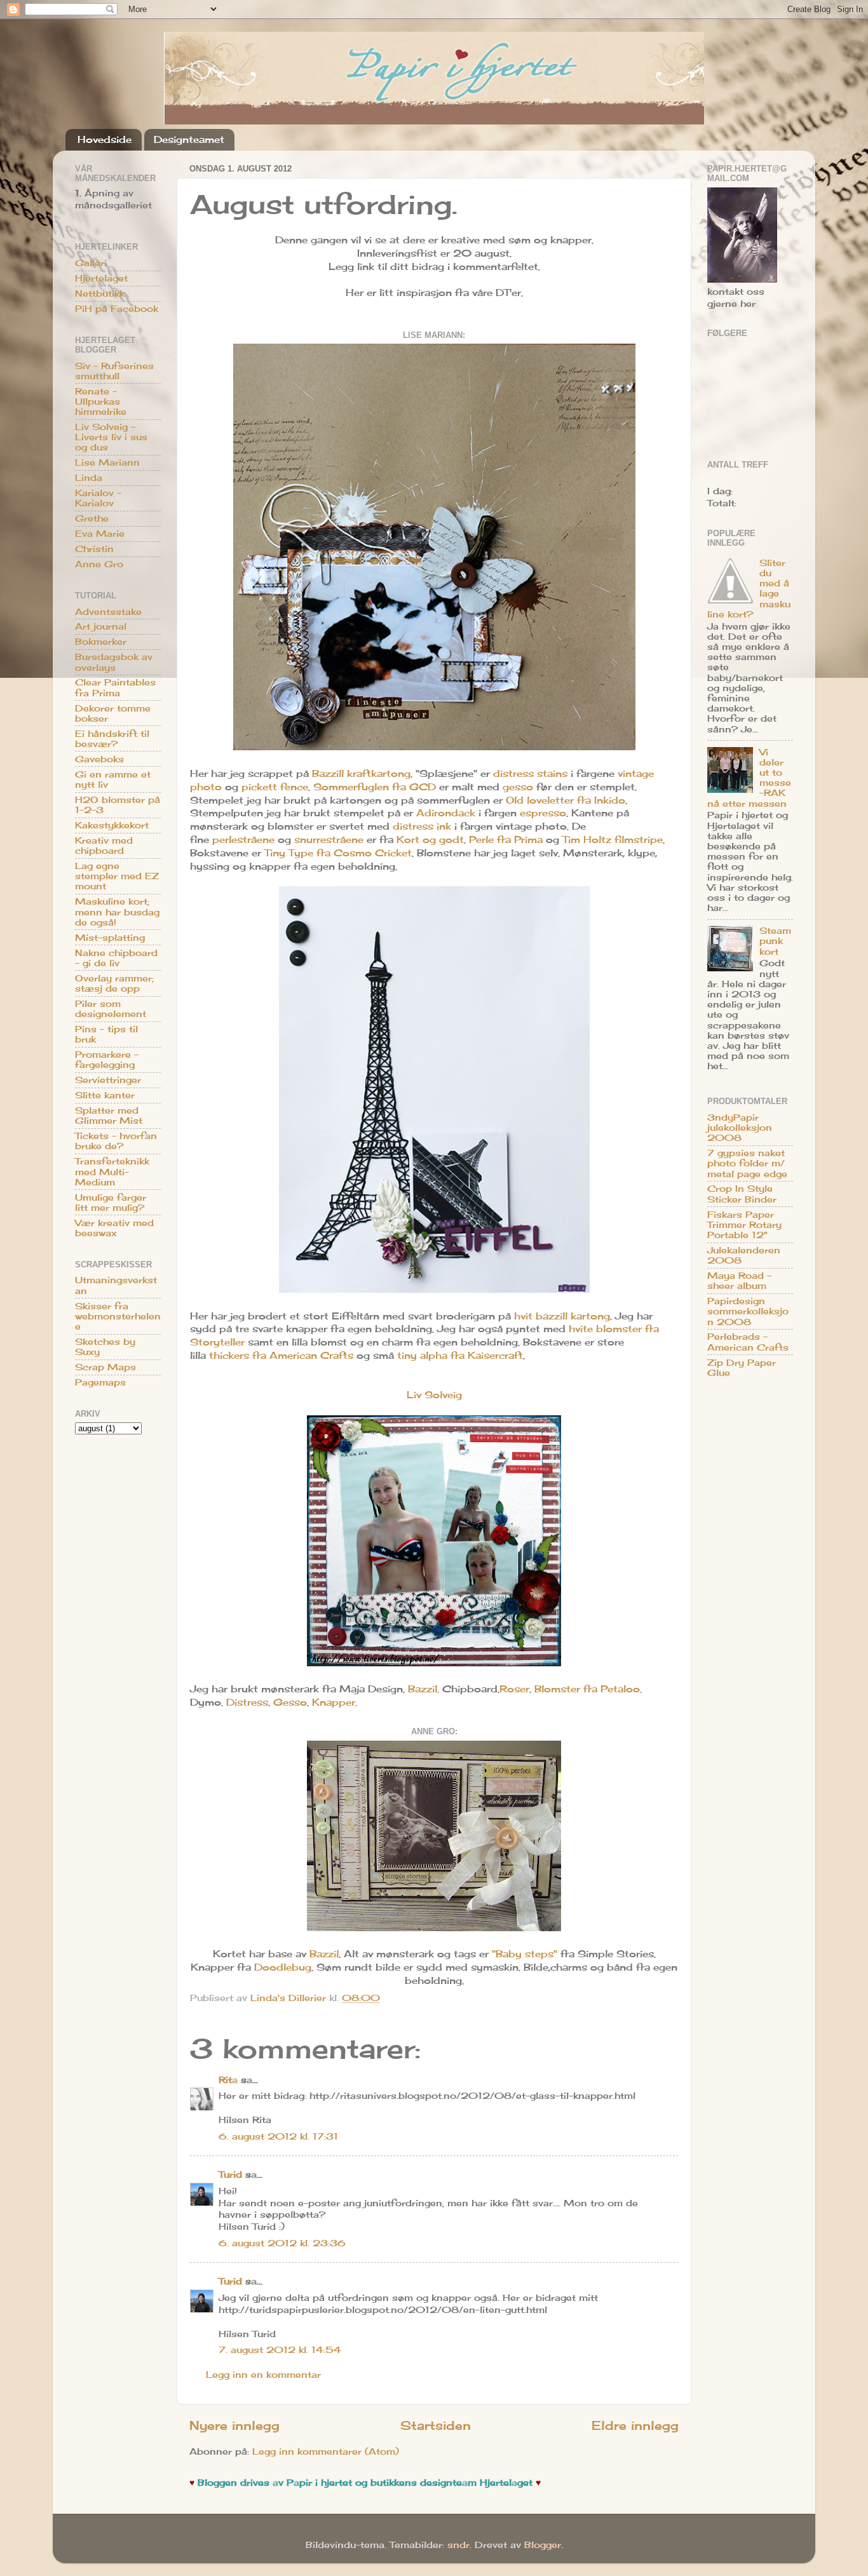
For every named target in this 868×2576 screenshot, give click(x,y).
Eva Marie (100, 534)
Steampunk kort (775, 941)
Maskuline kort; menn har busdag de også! (117, 912)
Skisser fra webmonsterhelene (118, 1316)
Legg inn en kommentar (263, 2375)
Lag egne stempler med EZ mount (117, 876)
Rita (228, 2080)
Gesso (290, 1702)
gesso (518, 787)
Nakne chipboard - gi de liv (116, 958)
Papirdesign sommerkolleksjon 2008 (748, 1311)
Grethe (92, 518)
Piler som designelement (111, 1009)
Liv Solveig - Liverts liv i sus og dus (111, 437)
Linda (89, 478)
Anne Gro (99, 564)
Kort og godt (430, 840)
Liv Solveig (434, 1395)
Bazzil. (424, 1689)
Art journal (101, 626)
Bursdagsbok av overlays (114, 662)
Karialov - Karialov (98, 498)
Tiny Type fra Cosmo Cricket (338, 853)
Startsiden (436, 2425)
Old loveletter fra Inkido (566, 800)
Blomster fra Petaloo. (588, 1689)
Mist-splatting (110, 938)
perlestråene (243, 840)
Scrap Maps (105, 1367)
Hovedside (105, 139)
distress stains (530, 773)
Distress (247, 1702)
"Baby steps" (525, 1954)
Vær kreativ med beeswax (114, 1228)
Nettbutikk (100, 293)
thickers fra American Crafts (281, 1355)
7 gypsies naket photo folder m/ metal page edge (747, 1163)
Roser (514, 1689)
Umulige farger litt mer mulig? (111, 1203)
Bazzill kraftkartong (361, 773)
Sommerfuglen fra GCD (375, 787)
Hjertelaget (101, 278)
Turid (230, 2175)
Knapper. (335, 1702)
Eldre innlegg (635, 2425)
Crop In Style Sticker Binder (742, 1194)
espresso (543, 813)
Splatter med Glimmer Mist (109, 1116)
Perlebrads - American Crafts (748, 1342)
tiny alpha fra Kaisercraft (460, 1355)
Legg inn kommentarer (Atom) (326, 2451)
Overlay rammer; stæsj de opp (114, 983)
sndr (458, 2545)
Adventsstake (108, 612)
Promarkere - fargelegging (107, 1060)
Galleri (91, 263)
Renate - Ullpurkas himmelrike (101, 401)
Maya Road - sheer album (739, 1281)
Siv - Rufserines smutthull (114, 371)
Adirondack (446, 813)
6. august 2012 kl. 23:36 (282, 2243)
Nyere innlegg (234, 2425)
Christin (94, 549)
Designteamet (189, 139)
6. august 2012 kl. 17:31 (278, 2136)
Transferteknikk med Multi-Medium (112, 1171)
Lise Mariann (107, 462)
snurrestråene (329, 840)
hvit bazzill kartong (562, 1316)
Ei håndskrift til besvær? (112, 739)
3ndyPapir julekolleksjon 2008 (740, 1128)
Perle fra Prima (506, 840)
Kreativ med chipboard (104, 846)
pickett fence (275, 787)
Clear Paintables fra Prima (115, 687)
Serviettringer (108, 1080)
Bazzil (324, 1954)
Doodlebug (283, 1967)
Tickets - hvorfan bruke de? (116, 1141)
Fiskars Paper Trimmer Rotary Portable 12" (744, 1225)
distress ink (422, 826)
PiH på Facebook (117, 309)
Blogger (543, 2545)
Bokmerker (101, 642)
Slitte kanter (105, 1095)
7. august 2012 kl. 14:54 (280, 2350)
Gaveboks (99, 759)
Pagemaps (100, 1382)
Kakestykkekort (112, 825)
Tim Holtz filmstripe (613, 840)
